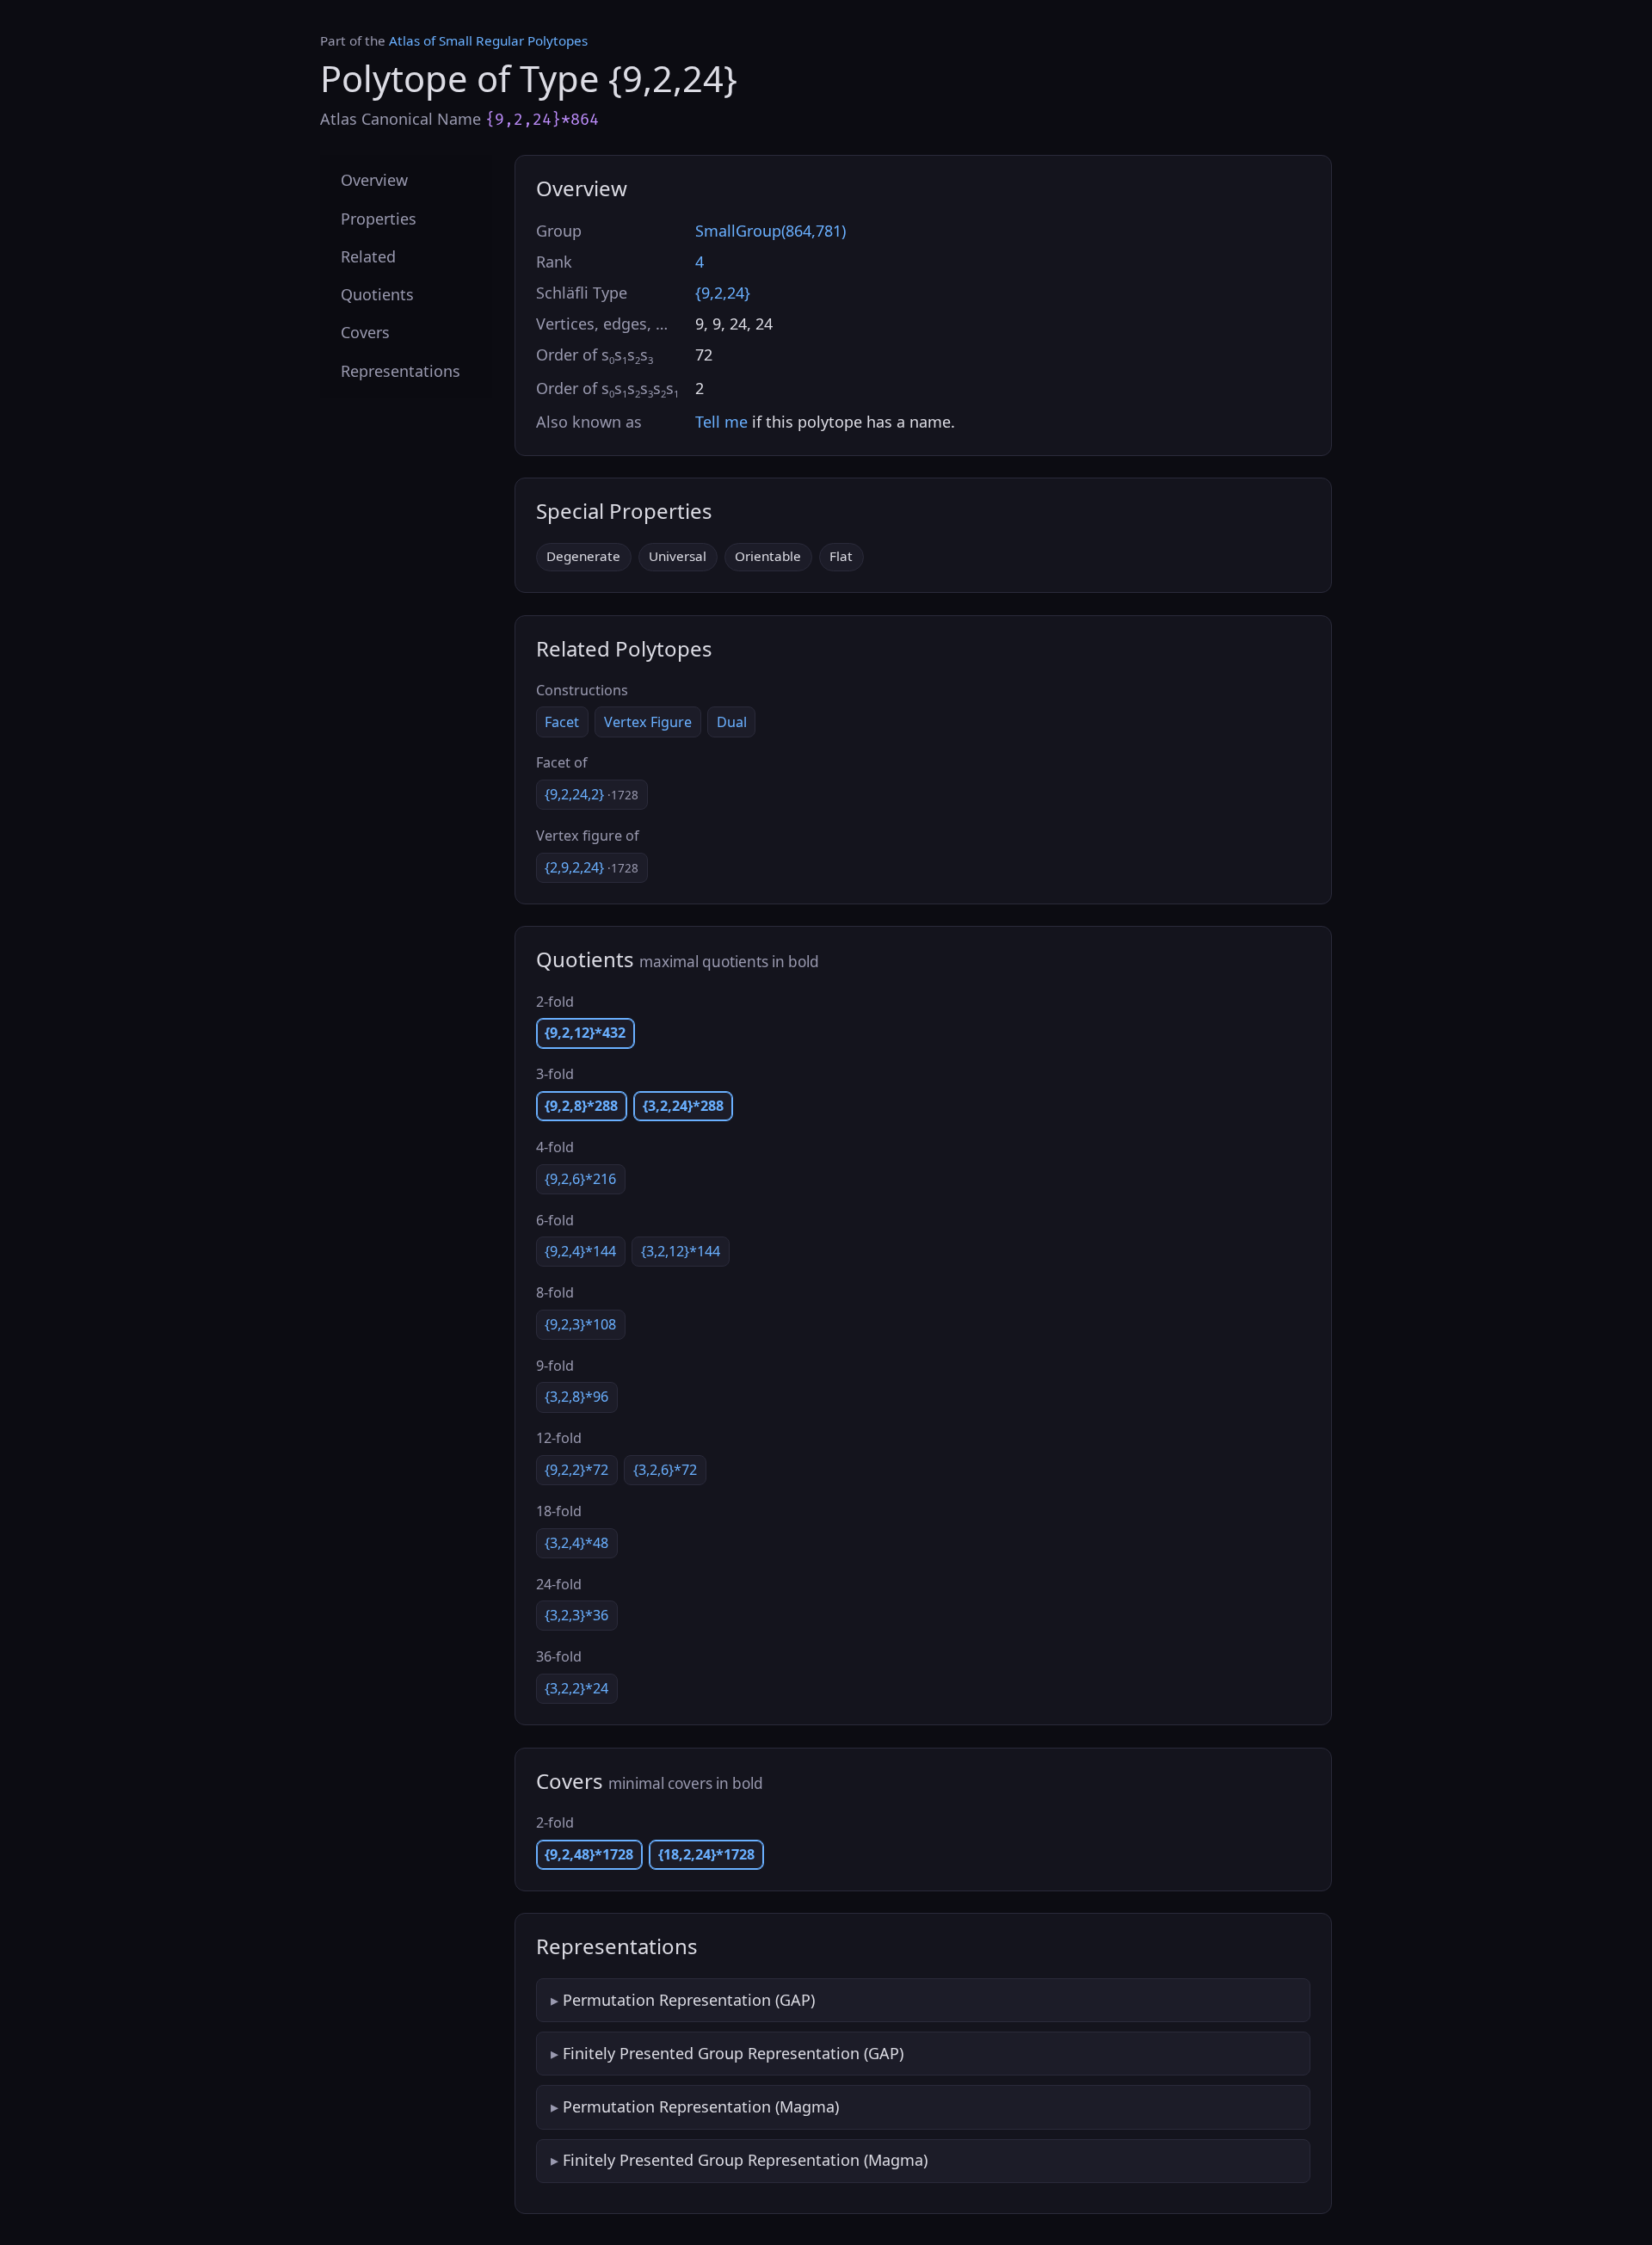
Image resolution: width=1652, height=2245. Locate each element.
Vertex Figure (648, 722)
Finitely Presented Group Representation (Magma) (745, 2160)
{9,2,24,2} (592, 794)
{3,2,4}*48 (576, 1543)
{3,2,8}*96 (576, 1397)
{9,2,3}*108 (580, 1324)
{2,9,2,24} (592, 867)
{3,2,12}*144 (681, 1251)
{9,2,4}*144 (580, 1251)
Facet (562, 722)
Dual (732, 722)
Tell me (721, 422)
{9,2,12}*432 (585, 1033)
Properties (379, 218)
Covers (365, 332)
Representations (401, 370)
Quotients (377, 294)
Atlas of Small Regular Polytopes (488, 40)
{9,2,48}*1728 (589, 1854)
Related (368, 256)
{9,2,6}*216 (580, 1179)
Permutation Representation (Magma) (701, 2106)
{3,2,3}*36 (576, 1615)
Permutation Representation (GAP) (689, 2000)
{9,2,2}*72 (576, 1470)
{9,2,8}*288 (581, 1106)
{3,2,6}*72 (665, 1470)
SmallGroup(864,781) (771, 231)
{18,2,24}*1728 (706, 1854)
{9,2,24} (723, 293)
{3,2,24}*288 (683, 1106)
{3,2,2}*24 (576, 1688)
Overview (374, 180)
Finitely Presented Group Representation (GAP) (733, 2053)
